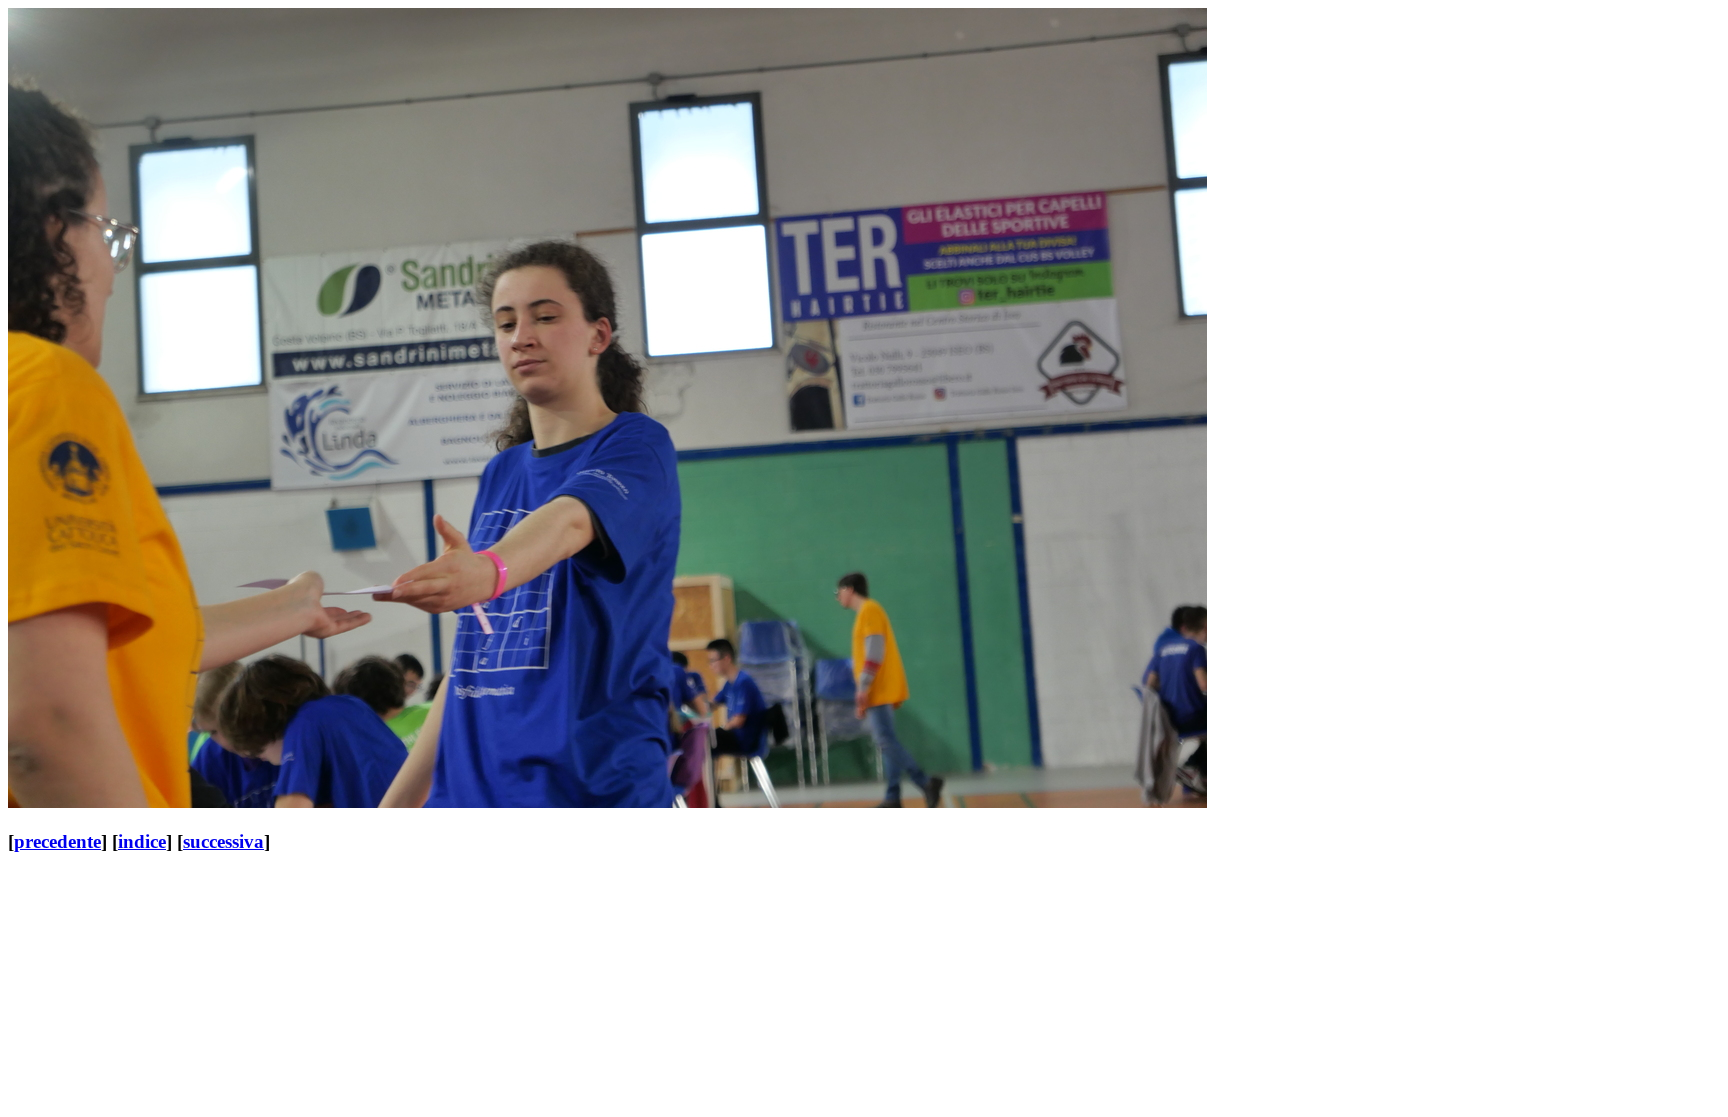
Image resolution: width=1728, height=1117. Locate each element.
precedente (57, 841)
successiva (223, 841)
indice (142, 841)
